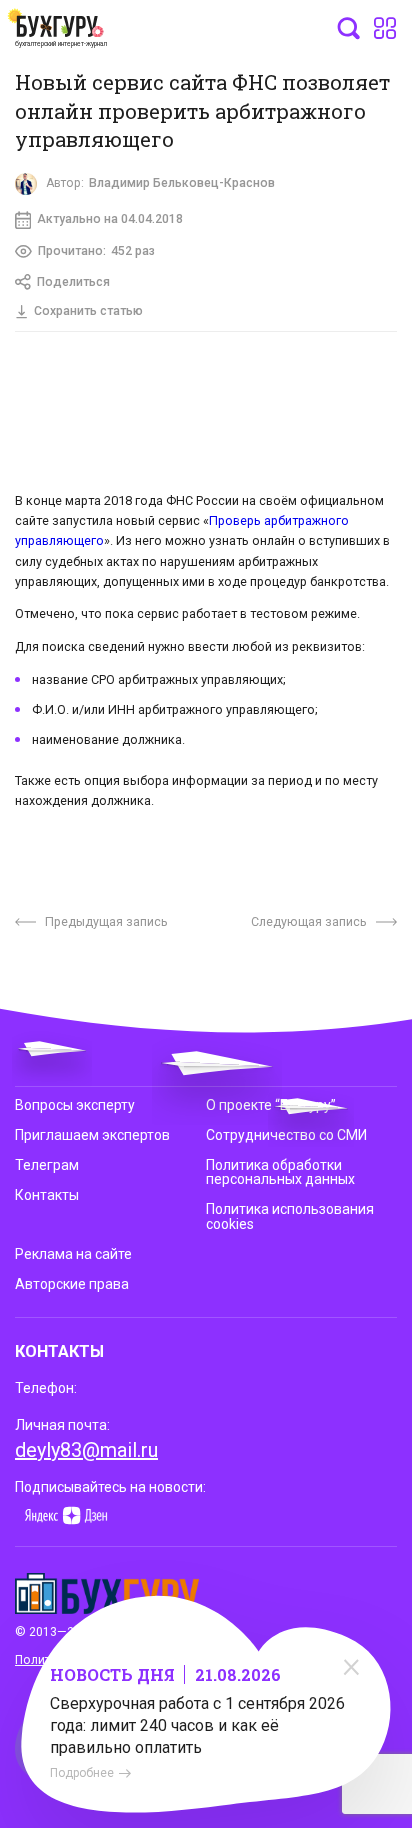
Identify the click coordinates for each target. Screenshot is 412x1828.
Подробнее (82, 1773)
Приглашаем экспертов (92, 1135)
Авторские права (72, 1284)
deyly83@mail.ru (86, 1450)
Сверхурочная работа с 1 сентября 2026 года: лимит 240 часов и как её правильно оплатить (197, 1725)
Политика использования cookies (290, 1216)
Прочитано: (96, 251)
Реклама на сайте (73, 1254)
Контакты (47, 1195)
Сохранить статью (88, 311)
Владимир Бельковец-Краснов (182, 183)
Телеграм (47, 1165)
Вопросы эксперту (75, 1105)
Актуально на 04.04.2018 (110, 219)
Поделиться (73, 282)
